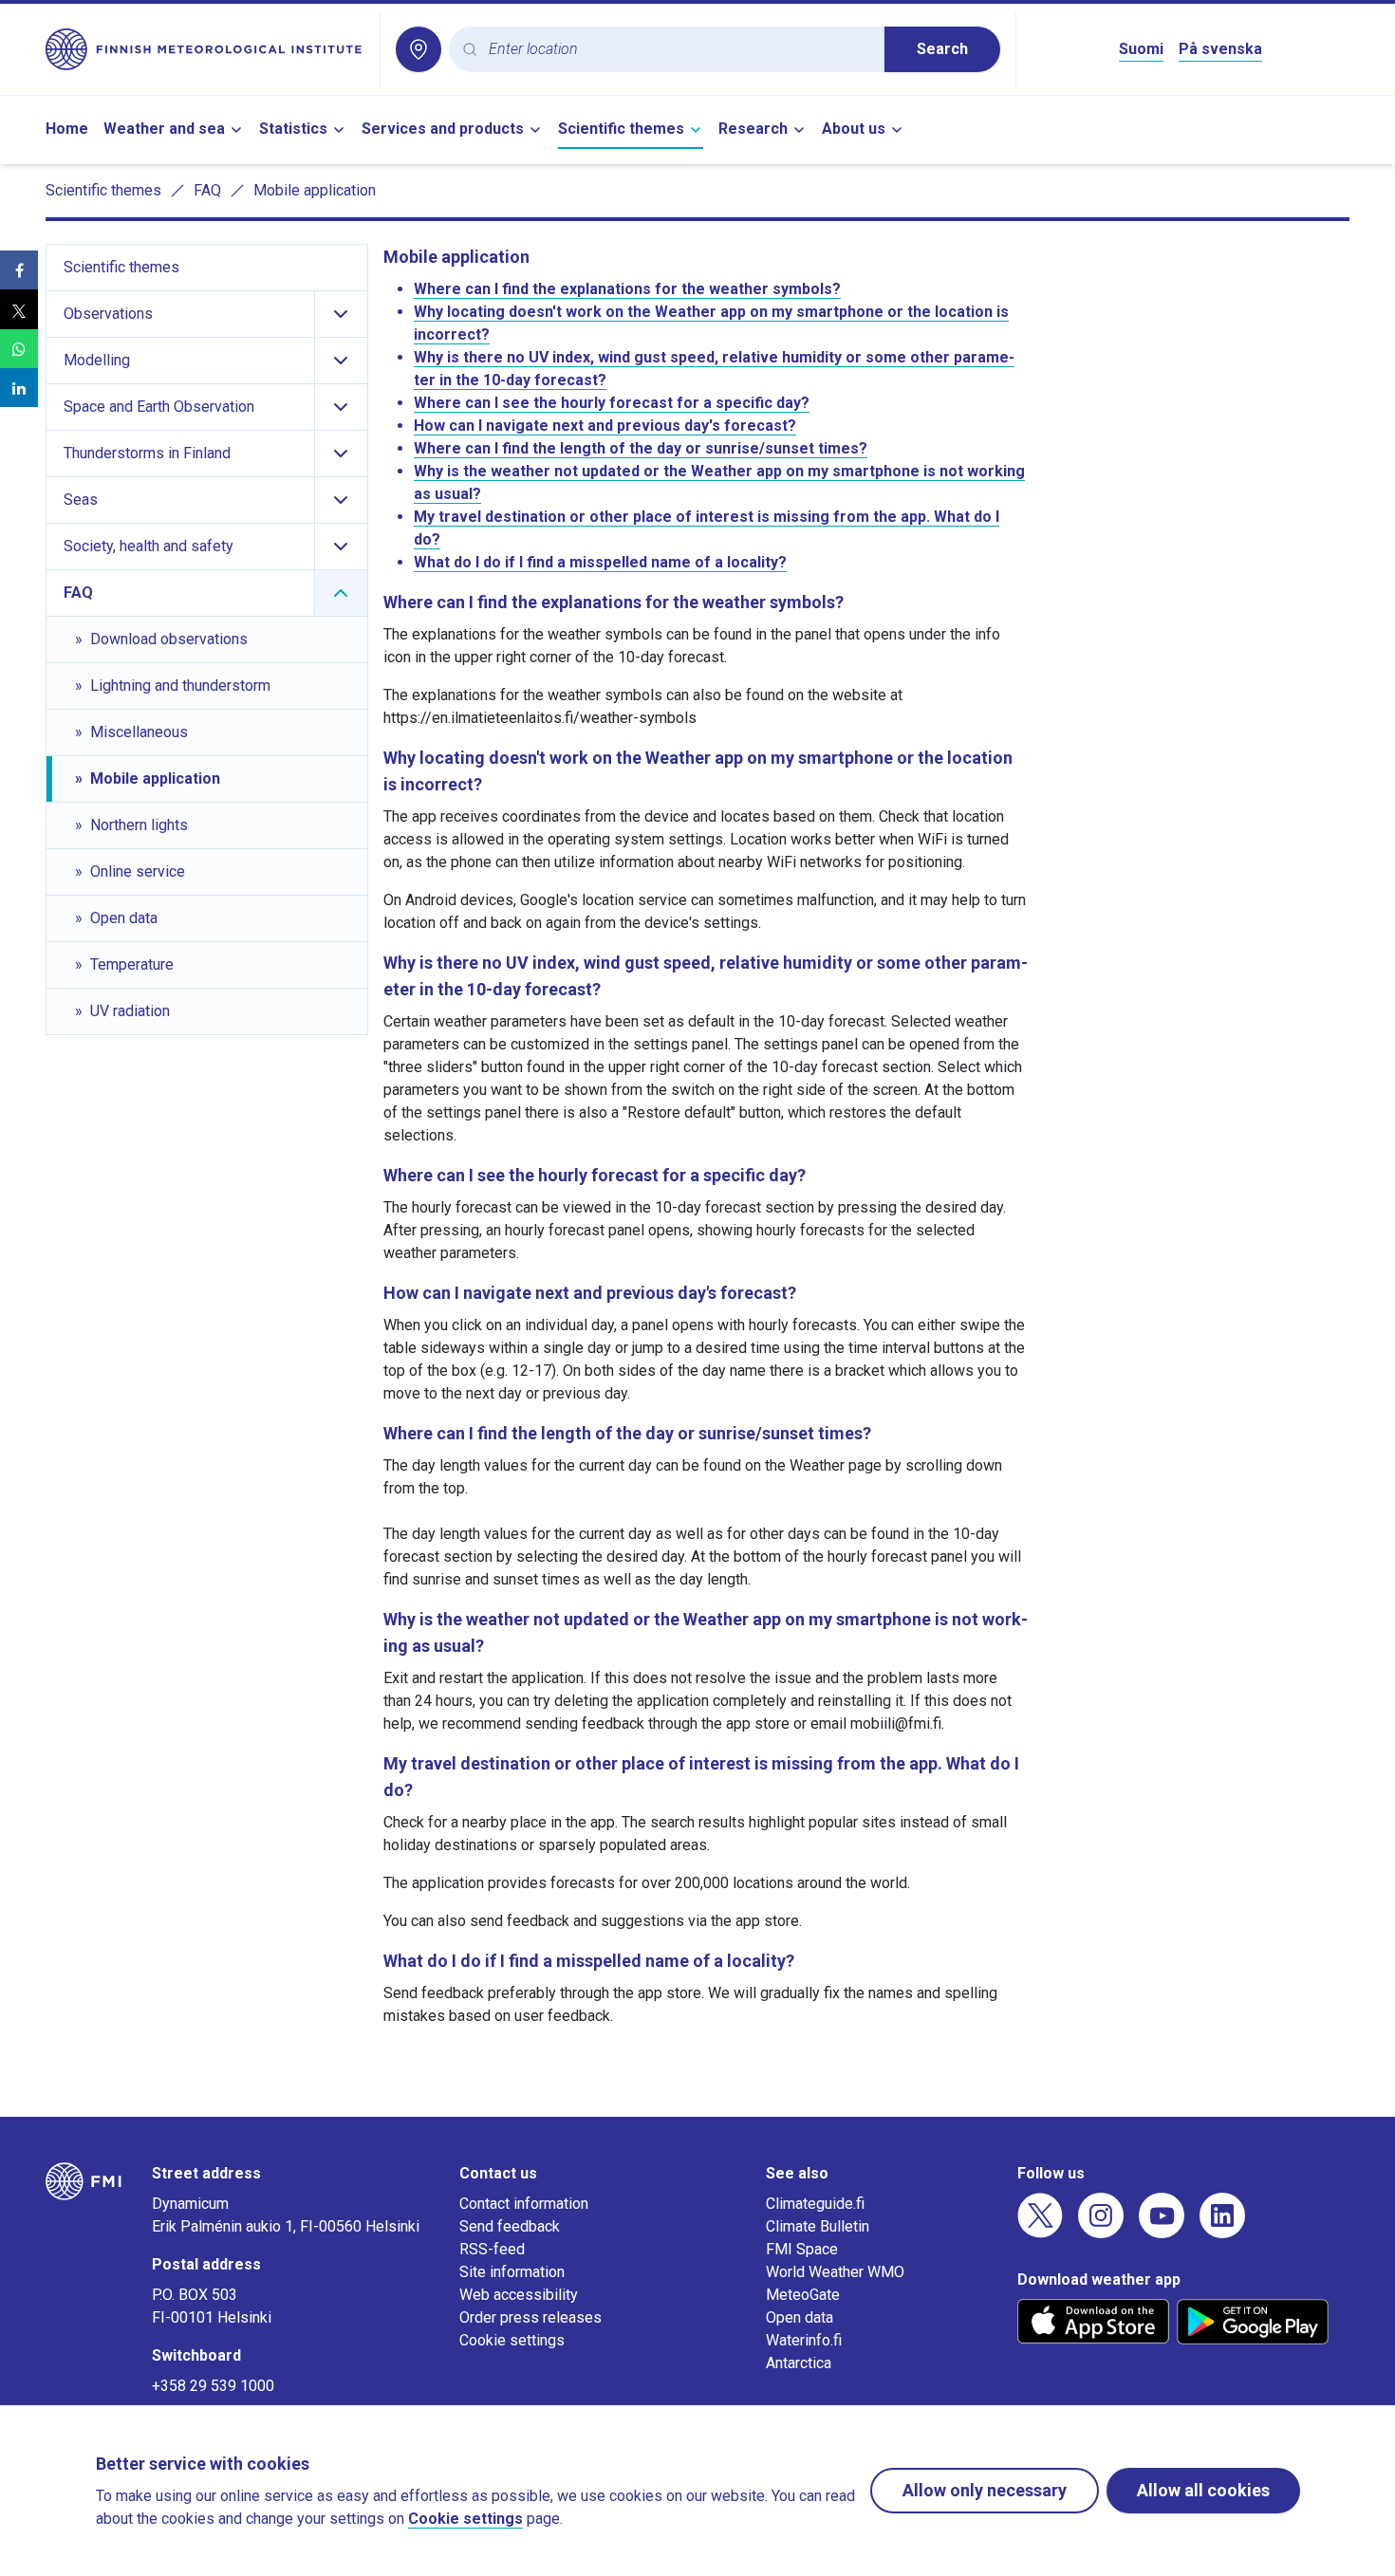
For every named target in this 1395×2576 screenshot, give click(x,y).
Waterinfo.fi (804, 2340)
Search (942, 49)
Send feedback (510, 2226)
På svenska (1220, 49)
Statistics (293, 129)
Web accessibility (519, 2295)
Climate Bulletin (818, 2226)
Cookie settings (512, 2340)
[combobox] (679, 50)
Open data (800, 2317)
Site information (512, 2272)
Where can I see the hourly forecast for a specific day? (612, 403)
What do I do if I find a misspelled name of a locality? (600, 562)
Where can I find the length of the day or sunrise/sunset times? (641, 448)
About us (854, 129)
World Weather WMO (835, 2272)
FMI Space (802, 2249)
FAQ (207, 190)
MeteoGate (803, 2295)
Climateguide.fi (815, 2204)
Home (67, 129)
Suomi (1141, 49)
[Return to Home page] (205, 49)
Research (753, 129)
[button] (19, 270)
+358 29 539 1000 (213, 2386)
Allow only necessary (985, 2490)
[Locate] (418, 49)
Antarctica (799, 2363)
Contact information (524, 2204)
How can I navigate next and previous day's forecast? (605, 426)
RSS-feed (492, 2249)
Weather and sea (164, 129)
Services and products (443, 129)
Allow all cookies (1203, 2490)
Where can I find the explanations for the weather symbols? (627, 289)
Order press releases (530, 2317)
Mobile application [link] (315, 190)
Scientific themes (621, 129)
